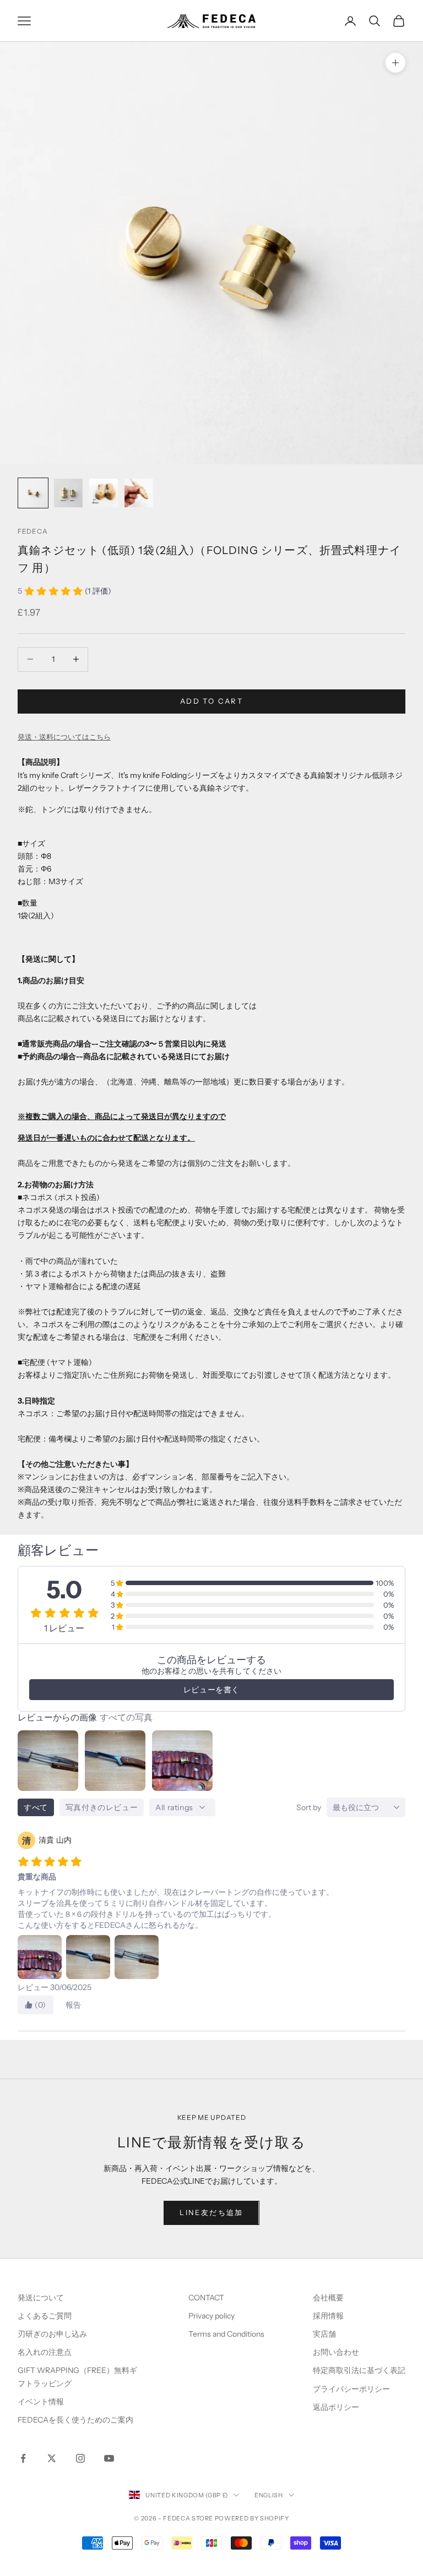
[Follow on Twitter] (52, 2458)
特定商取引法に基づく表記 (359, 2370)
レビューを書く (211, 1690)
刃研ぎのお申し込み (52, 2334)
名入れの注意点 (45, 2352)
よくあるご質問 (45, 2316)
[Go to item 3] (104, 493)
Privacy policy (211, 2316)
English (269, 2495)
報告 (74, 2005)
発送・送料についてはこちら (64, 737)
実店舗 (324, 2334)
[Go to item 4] (139, 493)
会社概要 (328, 2298)
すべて (36, 1807)
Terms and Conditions (227, 2334)
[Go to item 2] (68, 493)
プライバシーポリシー (351, 2389)
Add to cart (211, 701)
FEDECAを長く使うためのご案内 (75, 2420)
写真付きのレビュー (102, 1807)
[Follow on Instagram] (80, 2458)
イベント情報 (41, 2402)
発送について (41, 2298)
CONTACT (206, 2298)
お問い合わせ (336, 2352)
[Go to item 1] (33, 493)
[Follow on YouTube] (109, 2458)
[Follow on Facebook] (23, 2458)
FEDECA (32, 531)
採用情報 (328, 2316)
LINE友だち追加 (211, 2212)
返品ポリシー (336, 2407)
